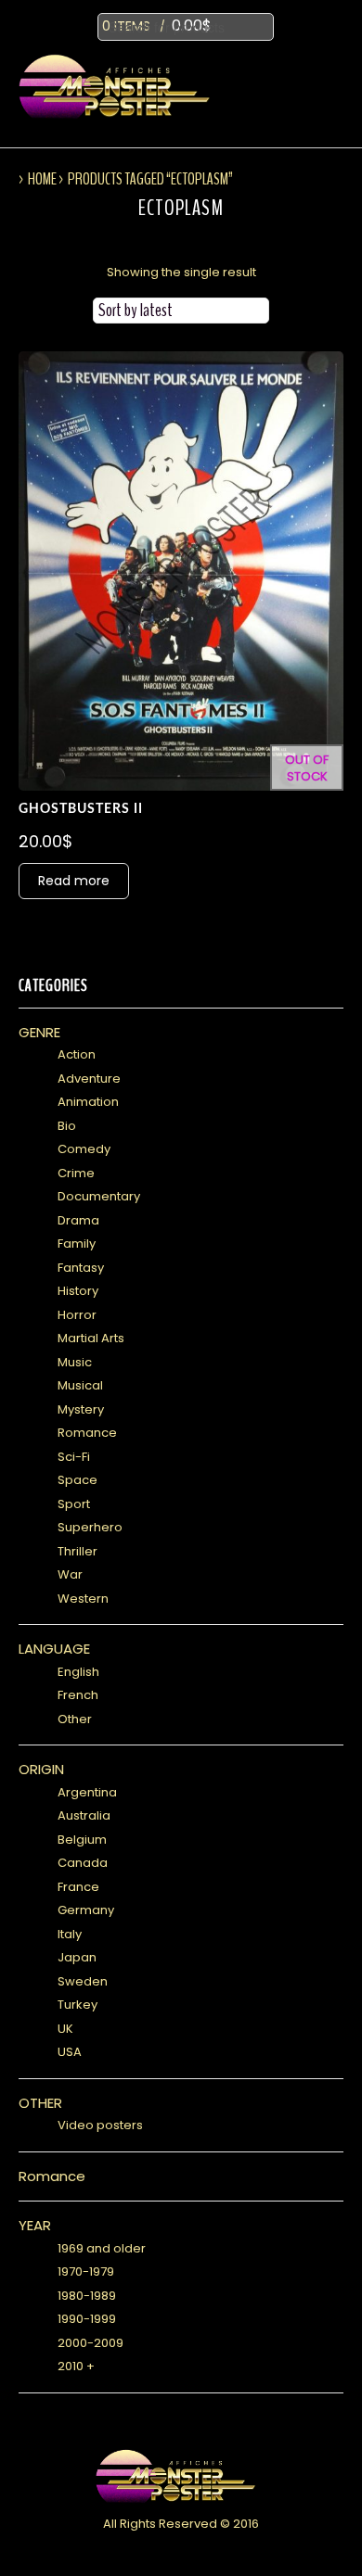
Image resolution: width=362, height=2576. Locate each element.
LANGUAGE (54, 1649)
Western (83, 1599)
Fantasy (81, 1268)
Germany (86, 1910)
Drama (78, 1220)
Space (78, 1480)
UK (65, 2029)
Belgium (82, 1840)
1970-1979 (86, 2271)
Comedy (84, 1149)
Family (77, 1244)
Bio (67, 1126)
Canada (83, 1863)
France (78, 1887)
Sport (74, 1504)
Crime (76, 1173)
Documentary (99, 1196)
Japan (77, 1957)
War (70, 1574)
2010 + (76, 2366)
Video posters (100, 2125)
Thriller (78, 1551)
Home (42, 179)
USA (70, 2052)
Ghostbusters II (81, 809)
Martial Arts (91, 1338)
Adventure (89, 1079)
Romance (87, 1433)
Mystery (81, 1409)
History (78, 1291)
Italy (70, 1934)
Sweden (83, 1981)
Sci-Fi (74, 1457)
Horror (77, 1315)
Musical (80, 1385)
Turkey (78, 2005)
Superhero (90, 1527)
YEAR (35, 2225)
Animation (88, 1102)
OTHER (40, 2103)
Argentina (87, 1792)
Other (75, 1719)
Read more (74, 881)
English (78, 1672)
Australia (84, 1815)
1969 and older (102, 2248)
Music (75, 1362)
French (78, 1695)
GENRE (39, 1032)
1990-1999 (87, 2319)
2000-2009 (90, 2343)
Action (77, 1054)
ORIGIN (41, 1769)
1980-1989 (87, 2296)
